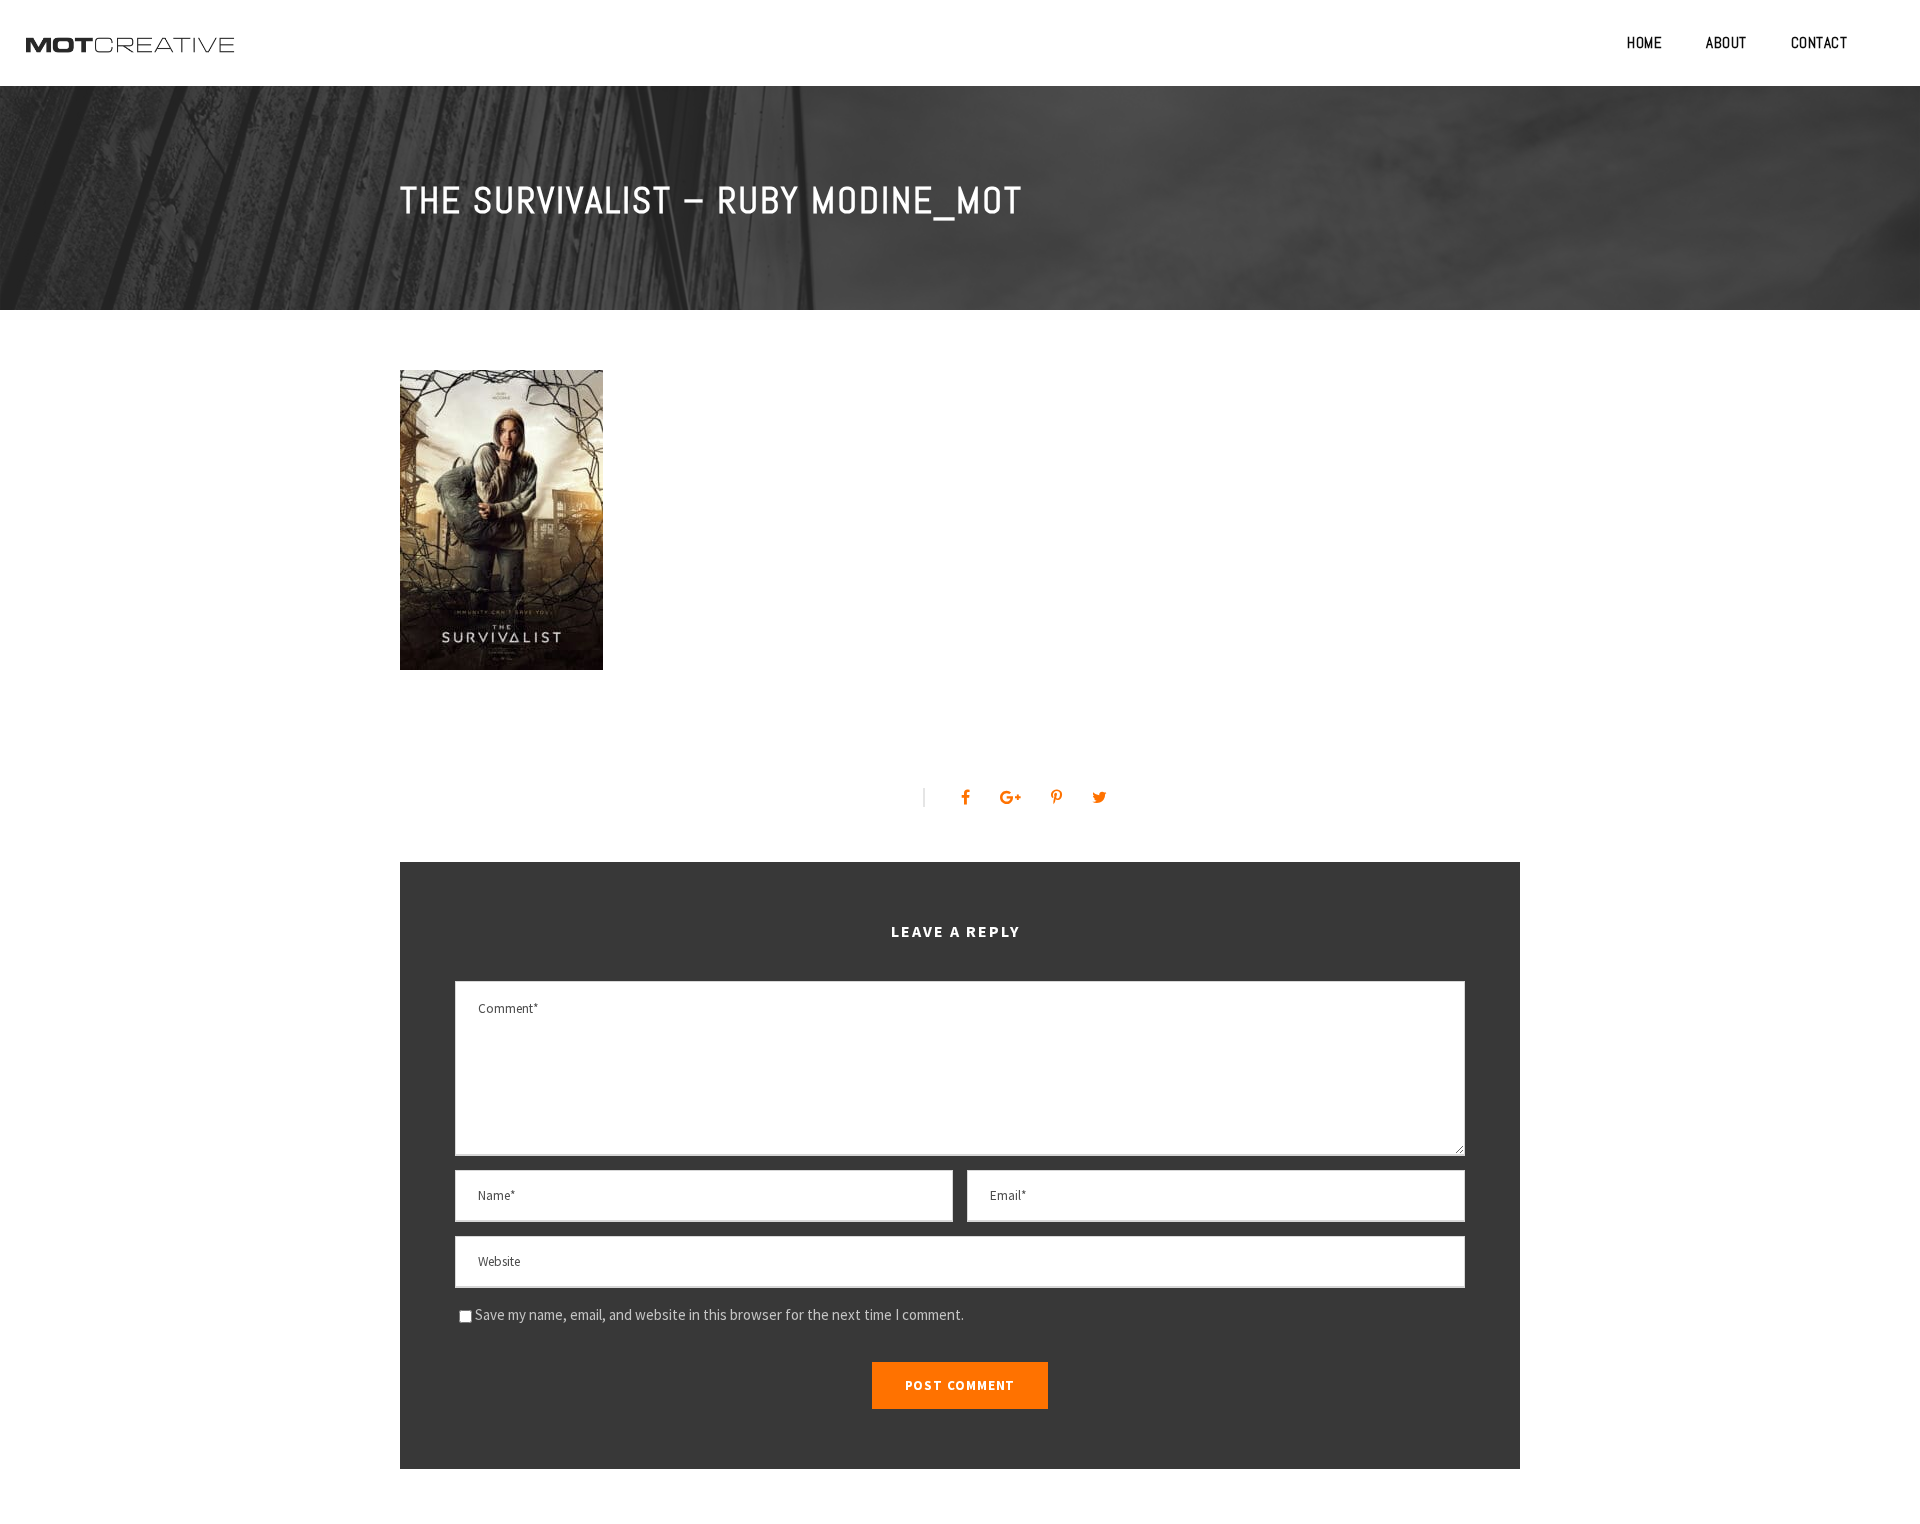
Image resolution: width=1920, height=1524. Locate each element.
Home (1644, 42)
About (1726, 42)
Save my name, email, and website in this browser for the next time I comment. (719, 1314)
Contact (1819, 42)
